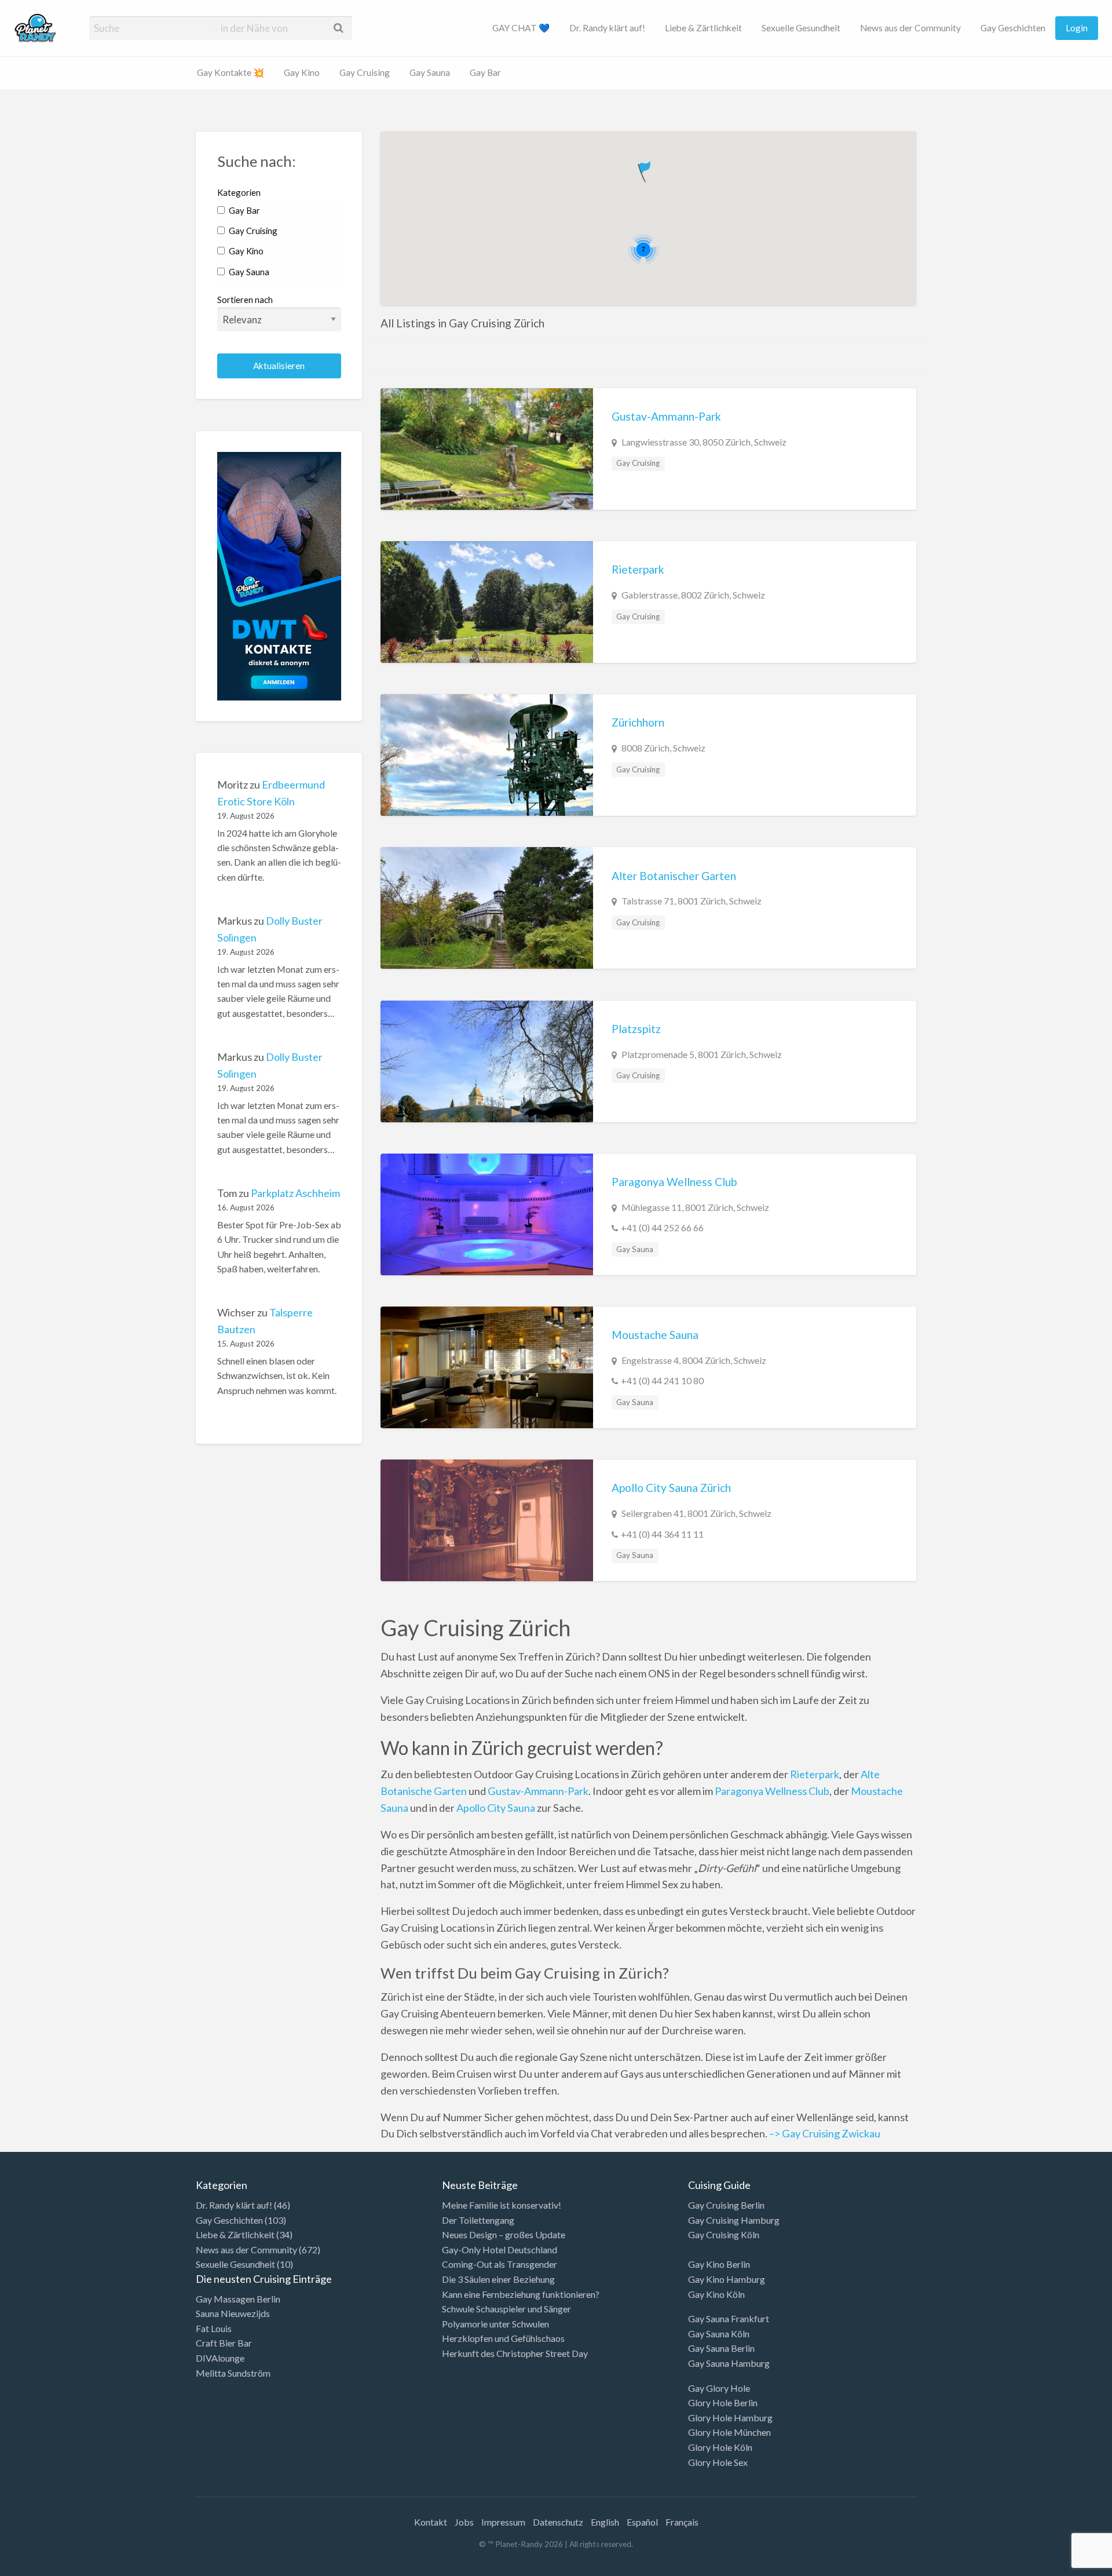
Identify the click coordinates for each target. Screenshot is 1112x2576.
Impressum (503, 2522)
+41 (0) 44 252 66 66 (662, 1227)
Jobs (464, 2522)
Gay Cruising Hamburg (734, 2220)
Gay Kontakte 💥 (231, 72)
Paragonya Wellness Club (674, 1182)
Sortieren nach (245, 300)
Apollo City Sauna (496, 1808)
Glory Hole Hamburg (730, 2418)
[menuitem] (521, 28)
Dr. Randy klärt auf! (607, 28)
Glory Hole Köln (720, 2447)
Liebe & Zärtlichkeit (703, 28)
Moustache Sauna (655, 1335)
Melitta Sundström (233, 2373)
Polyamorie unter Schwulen (495, 2324)
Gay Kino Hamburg (727, 2279)
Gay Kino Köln (716, 2294)
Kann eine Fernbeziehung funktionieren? (521, 2294)
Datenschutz (558, 2522)
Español (642, 2522)
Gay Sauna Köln (719, 2334)
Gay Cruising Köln (724, 2234)
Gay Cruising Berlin (726, 2205)
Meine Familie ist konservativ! (502, 2205)
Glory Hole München (729, 2432)
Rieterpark (638, 569)
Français (682, 2522)
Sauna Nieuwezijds (233, 2313)
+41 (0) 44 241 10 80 (662, 1380)
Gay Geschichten (1013, 28)
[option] (1060, 2566)
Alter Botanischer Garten (674, 876)
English (605, 2522)
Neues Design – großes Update (504, 2234)
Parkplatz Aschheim (295, 1193)
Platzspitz (636, 1029)
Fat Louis (214, 2328)
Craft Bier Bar (224, 2343)
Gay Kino (302, 72)
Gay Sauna (430, 72)
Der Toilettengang (478, 2220)
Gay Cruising (365, 72)
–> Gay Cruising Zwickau (824, 2133)
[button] (645, 169)
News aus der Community (910, 28)
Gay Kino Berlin (719, 2264)
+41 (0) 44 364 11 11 (662, 1534)
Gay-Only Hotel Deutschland (500, 2250)
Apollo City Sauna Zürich (671, 1488)
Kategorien (239, 192)
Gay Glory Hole (719, 2388)
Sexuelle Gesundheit (801, 28)
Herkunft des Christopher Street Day (515, 2353)
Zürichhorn (638, 722)
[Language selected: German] (1065, 2564)
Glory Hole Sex (718, 2462)
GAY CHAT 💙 (521, 28)
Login (1077, 28)
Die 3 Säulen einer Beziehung (498, 2279)
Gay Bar (485, 72)
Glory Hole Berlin (723, 2402)
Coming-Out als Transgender (500, 2264)
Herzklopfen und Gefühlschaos (503, 2338)
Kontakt (431, 2522)
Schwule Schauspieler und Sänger (506, 2309)
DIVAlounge (220, 2358)
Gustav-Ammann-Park (666, 416)
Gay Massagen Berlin (238, 2299)
